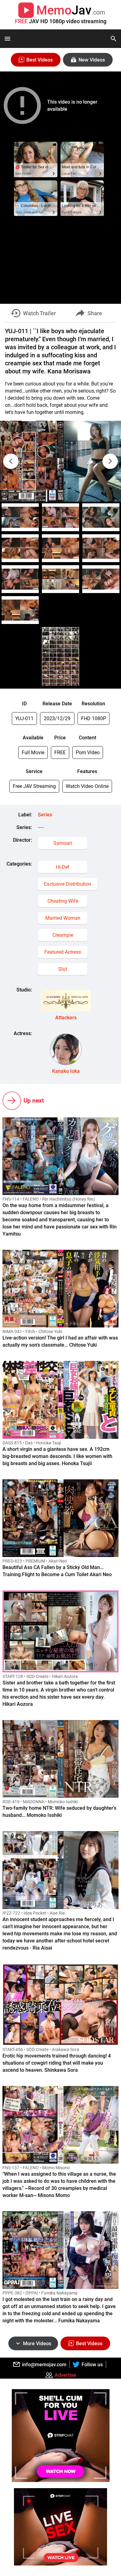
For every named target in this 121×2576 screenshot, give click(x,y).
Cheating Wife (63, 901)
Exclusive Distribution (68, 884)
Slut (63, 969)
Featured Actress (63, 952)
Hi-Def (63, 867)
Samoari (63, 843)
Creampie (63, 935)
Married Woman (63, 918)
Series (45, 815)
